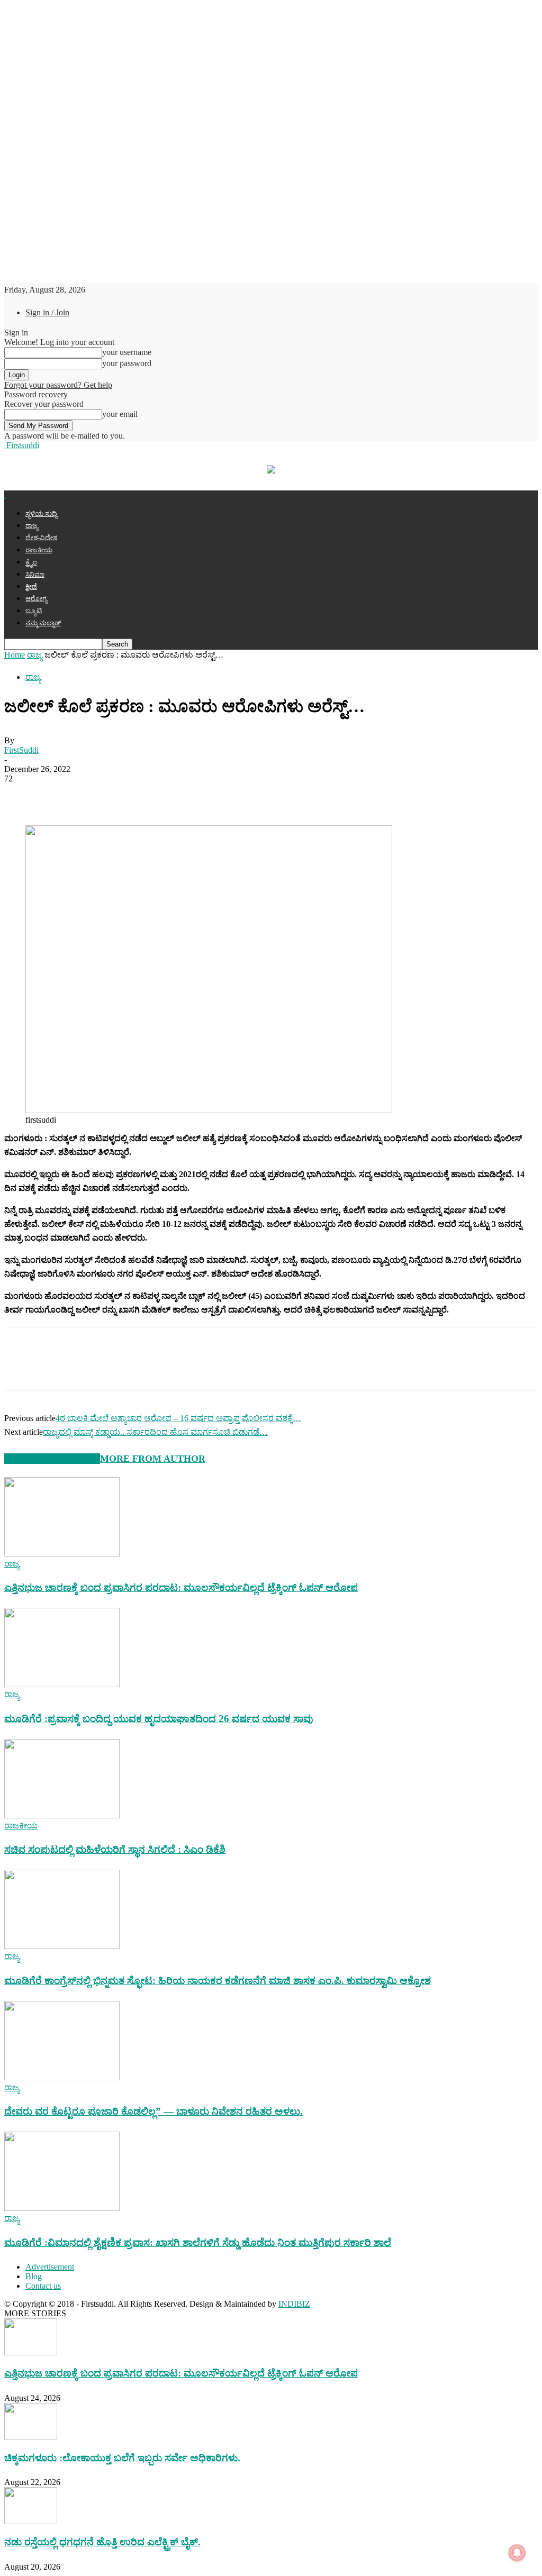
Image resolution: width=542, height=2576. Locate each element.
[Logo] (5, 495)
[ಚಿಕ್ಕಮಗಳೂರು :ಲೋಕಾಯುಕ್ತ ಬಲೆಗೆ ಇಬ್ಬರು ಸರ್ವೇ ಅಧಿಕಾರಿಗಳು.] (31, 2437)
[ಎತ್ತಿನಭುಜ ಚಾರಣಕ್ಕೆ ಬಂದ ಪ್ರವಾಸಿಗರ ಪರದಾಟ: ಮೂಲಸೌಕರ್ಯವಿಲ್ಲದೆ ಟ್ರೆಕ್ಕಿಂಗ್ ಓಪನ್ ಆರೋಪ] (62, 1554)
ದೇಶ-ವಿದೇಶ (41, 538)
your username (127, 352)
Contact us (43, 2286)
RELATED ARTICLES (52, 1459)
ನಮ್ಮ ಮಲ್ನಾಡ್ (43, 623)
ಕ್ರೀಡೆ (31, 586)
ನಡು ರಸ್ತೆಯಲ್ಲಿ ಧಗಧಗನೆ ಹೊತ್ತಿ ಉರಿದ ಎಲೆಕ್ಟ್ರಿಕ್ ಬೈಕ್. (102, 2542)
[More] (212, 795)
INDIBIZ (294, 2304)
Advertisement (50, 2267)
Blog (34, 2276)
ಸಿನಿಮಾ (35, 574)
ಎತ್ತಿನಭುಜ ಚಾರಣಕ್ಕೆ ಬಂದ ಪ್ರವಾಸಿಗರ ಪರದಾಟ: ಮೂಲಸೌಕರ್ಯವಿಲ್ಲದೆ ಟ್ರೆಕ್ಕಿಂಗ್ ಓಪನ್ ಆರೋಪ (181, 1587)
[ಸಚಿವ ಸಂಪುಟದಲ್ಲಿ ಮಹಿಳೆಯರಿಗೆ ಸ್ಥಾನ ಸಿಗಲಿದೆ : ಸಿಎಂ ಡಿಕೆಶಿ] (62, 1815)
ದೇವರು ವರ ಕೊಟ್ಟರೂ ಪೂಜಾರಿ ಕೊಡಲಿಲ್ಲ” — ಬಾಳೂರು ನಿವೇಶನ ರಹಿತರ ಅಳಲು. (153, 2111)
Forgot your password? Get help (58, 385)
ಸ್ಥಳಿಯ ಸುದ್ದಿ (41, 513)
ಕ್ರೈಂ (31, 562)
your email (120, 414)
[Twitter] (60, 795)
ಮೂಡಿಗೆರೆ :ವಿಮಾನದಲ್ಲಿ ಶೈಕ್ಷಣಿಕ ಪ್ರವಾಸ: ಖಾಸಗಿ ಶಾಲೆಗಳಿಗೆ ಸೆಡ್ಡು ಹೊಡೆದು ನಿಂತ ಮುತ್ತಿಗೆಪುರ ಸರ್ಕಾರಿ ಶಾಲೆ (198, 2242)
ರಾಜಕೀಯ (39, 550)
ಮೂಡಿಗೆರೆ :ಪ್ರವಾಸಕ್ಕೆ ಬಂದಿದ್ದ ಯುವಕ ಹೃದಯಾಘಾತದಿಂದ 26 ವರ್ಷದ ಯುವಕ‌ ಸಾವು (159, 1719)
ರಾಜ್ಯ (32, 526)
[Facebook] (22, 795)
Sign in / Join (47, 312)
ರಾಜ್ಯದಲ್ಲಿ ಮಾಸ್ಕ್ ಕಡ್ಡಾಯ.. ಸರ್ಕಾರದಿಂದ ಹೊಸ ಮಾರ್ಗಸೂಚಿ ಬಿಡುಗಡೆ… (155, 1432)
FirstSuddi (21, 750)
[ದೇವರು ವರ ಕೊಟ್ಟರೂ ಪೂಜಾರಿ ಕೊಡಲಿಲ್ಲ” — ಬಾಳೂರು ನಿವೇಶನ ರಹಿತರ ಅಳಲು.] (62, 2077)
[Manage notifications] (517, 2553)
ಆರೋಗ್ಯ (36, 599)
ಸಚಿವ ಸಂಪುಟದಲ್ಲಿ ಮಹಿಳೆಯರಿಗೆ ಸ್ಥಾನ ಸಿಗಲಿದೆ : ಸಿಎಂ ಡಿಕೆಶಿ (115, 1849)
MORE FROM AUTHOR (153, 1459)
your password (127, 363)
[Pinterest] (174, 795)
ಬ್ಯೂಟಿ (34, 611)
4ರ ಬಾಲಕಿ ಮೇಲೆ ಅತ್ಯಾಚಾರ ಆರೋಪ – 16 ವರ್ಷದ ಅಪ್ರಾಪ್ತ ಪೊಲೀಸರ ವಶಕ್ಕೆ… (178, 1418)
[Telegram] (136, 795)
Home (15, 655)
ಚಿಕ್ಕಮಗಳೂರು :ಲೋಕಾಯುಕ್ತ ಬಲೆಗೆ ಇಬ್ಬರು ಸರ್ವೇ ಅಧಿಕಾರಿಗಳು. (122, 2458)
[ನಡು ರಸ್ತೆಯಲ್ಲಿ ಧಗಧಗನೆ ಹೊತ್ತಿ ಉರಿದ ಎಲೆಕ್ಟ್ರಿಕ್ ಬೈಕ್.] (31, 2521)
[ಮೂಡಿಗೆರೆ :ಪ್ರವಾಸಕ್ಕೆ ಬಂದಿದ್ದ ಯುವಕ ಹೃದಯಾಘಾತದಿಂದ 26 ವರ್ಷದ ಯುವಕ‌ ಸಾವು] (62, 1684)
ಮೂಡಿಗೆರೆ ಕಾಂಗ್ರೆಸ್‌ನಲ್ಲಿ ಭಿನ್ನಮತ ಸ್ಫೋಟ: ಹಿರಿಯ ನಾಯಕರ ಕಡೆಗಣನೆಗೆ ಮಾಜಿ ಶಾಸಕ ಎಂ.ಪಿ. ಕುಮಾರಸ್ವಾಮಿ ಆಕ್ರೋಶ (218, 1981)
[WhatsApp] (98, 795)
